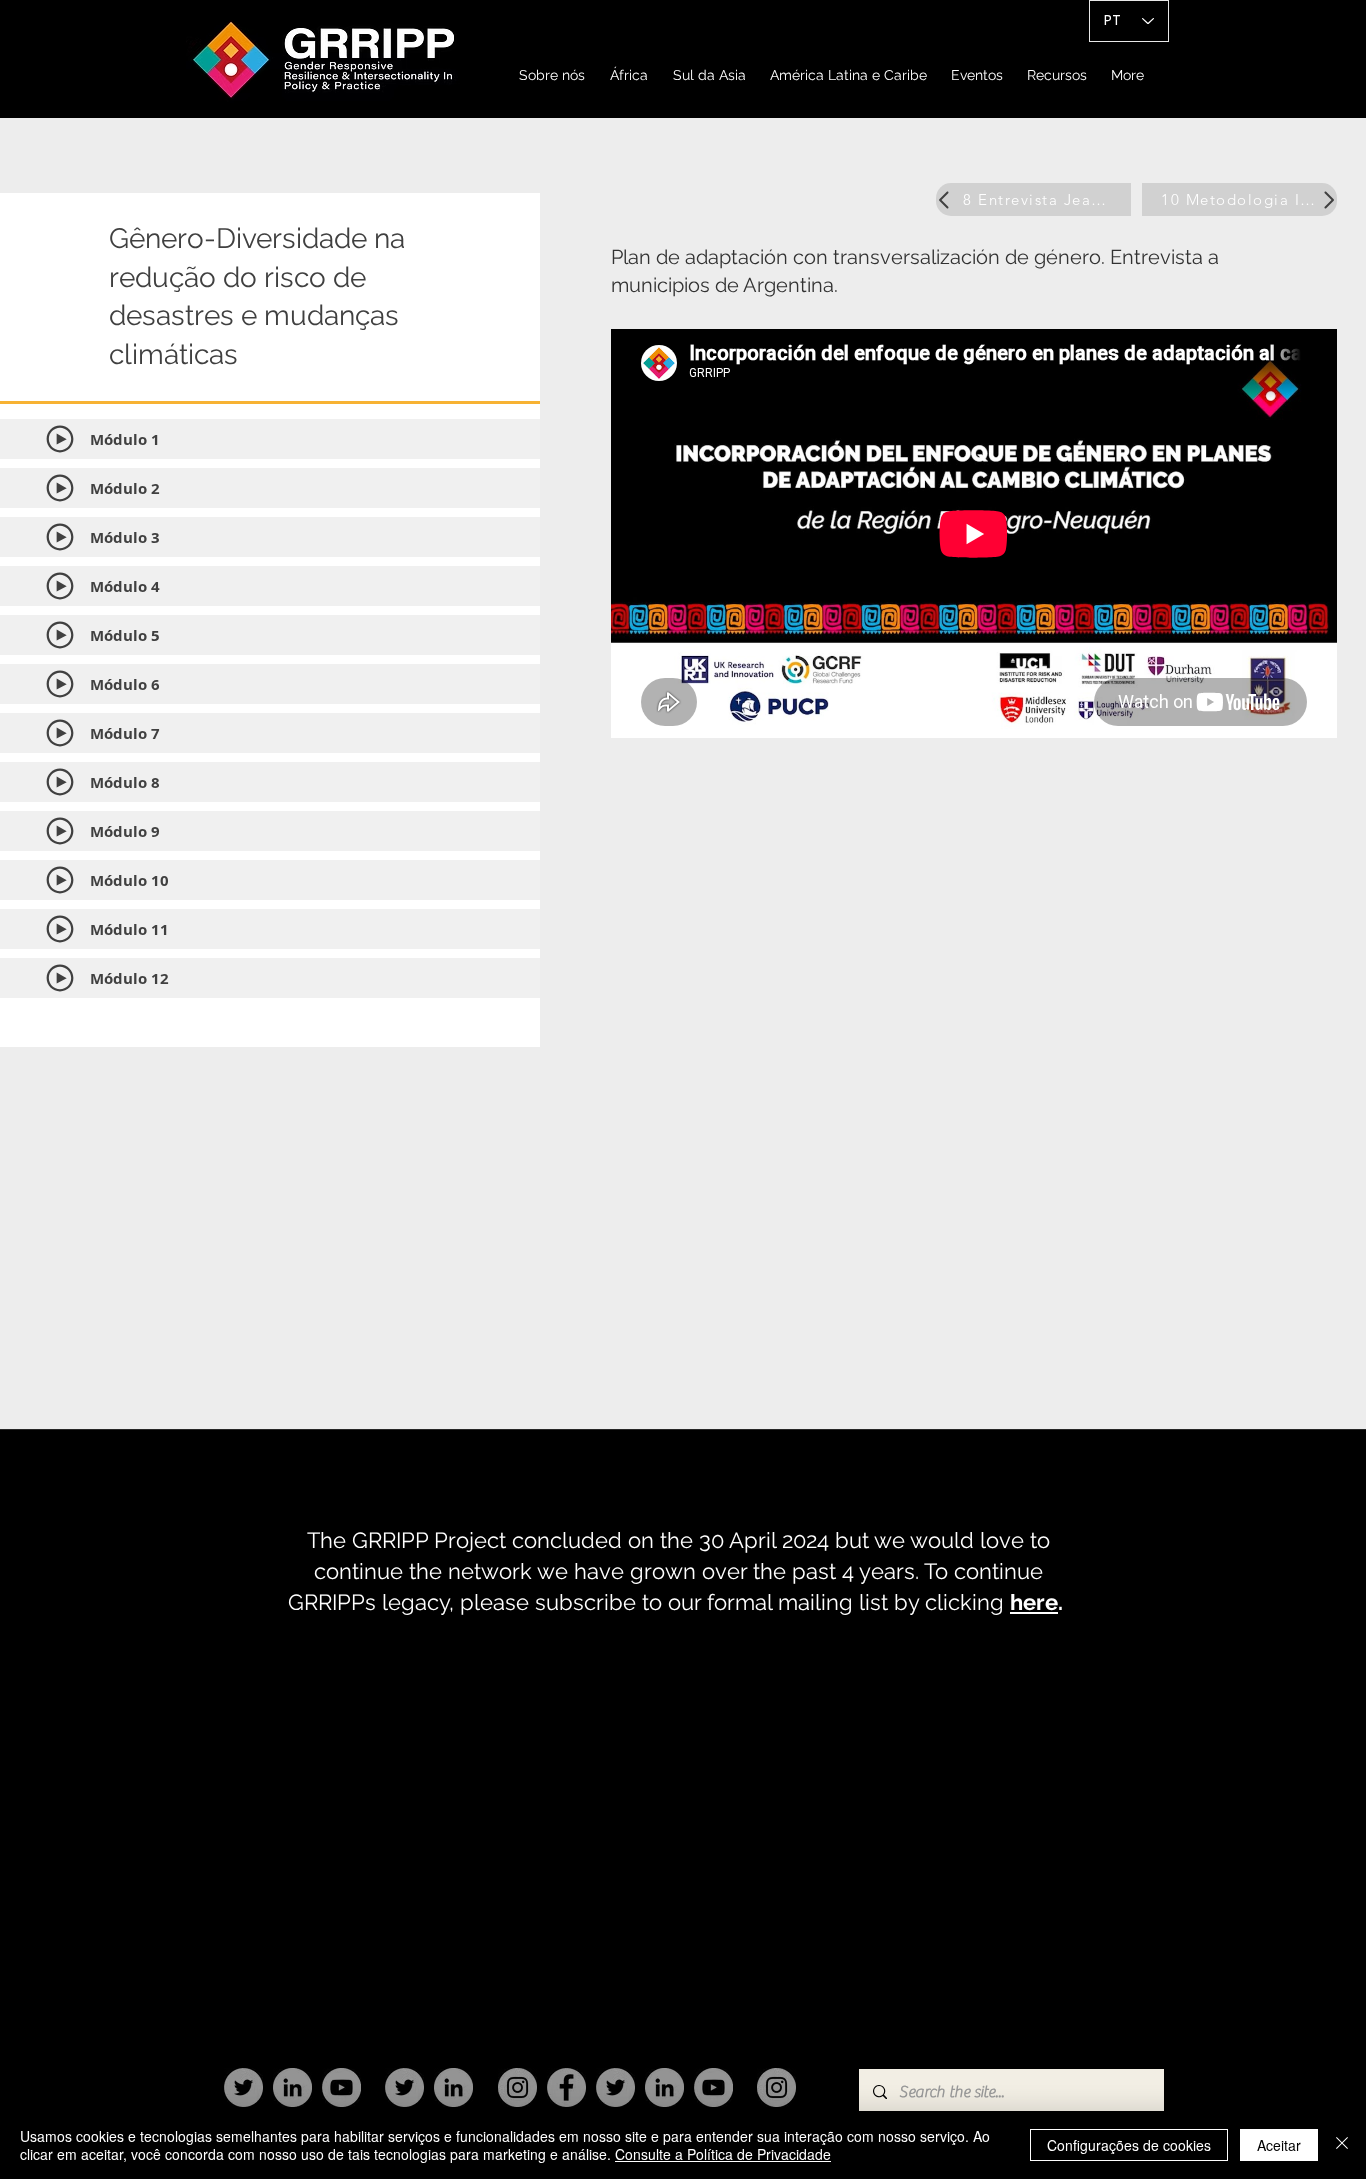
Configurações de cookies (1129, 2145)
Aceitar (1279, 2145)
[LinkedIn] (292, 2087)
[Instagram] (517, 2087)
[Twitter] (243, 2087)
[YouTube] (341, 2087)
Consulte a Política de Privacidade (723, 2154)
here (1034, 1602)
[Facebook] (566, 2087)
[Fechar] (1342, 2145)
